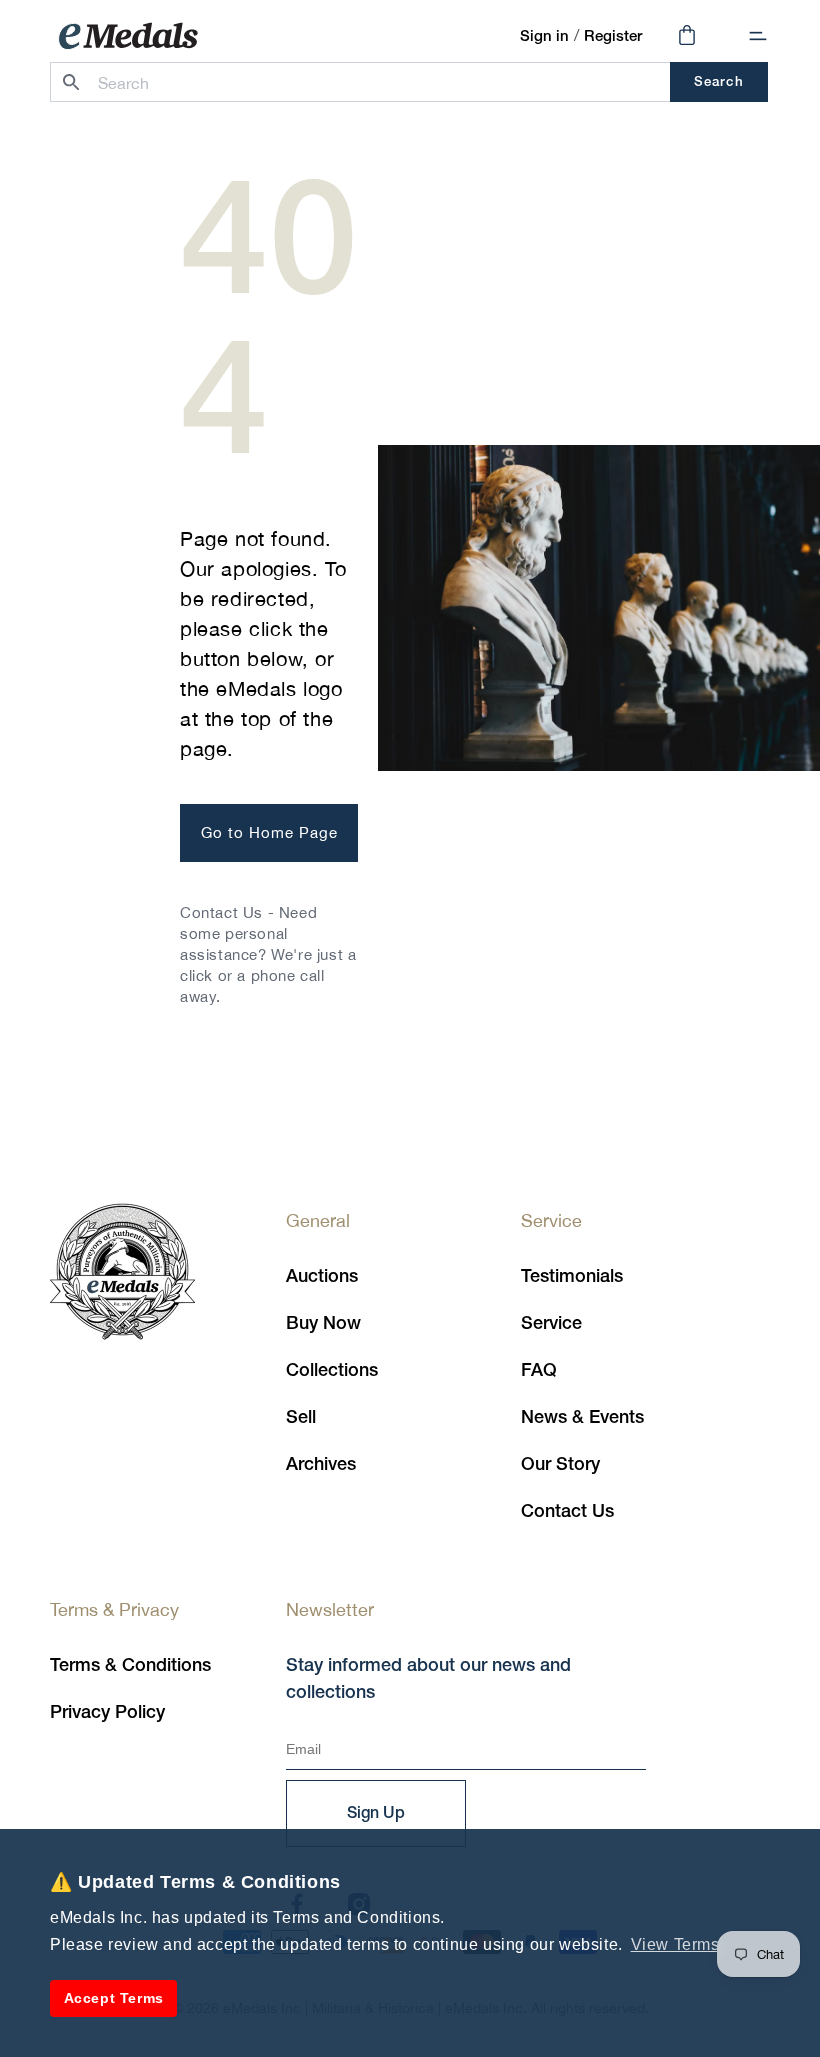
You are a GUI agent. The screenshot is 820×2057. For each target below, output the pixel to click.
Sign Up (376, 1814)
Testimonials (572, 1277)
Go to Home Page (269, 832)
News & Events (582, 1418)
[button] (758, 36)
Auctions (322, 1277)
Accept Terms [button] (114, 1998)
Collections (332, 1371)
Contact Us (567, 1512)
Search (718, 82)
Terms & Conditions (130, 1666)
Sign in (544, 37)
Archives (321, 1465)
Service (551, 1324)
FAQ (539, 1371)
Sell (301, 1418)
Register (613, 37)
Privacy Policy (107, 1713)
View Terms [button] (675, 1944)
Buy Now (323, 1324)
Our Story (560, 1465)
